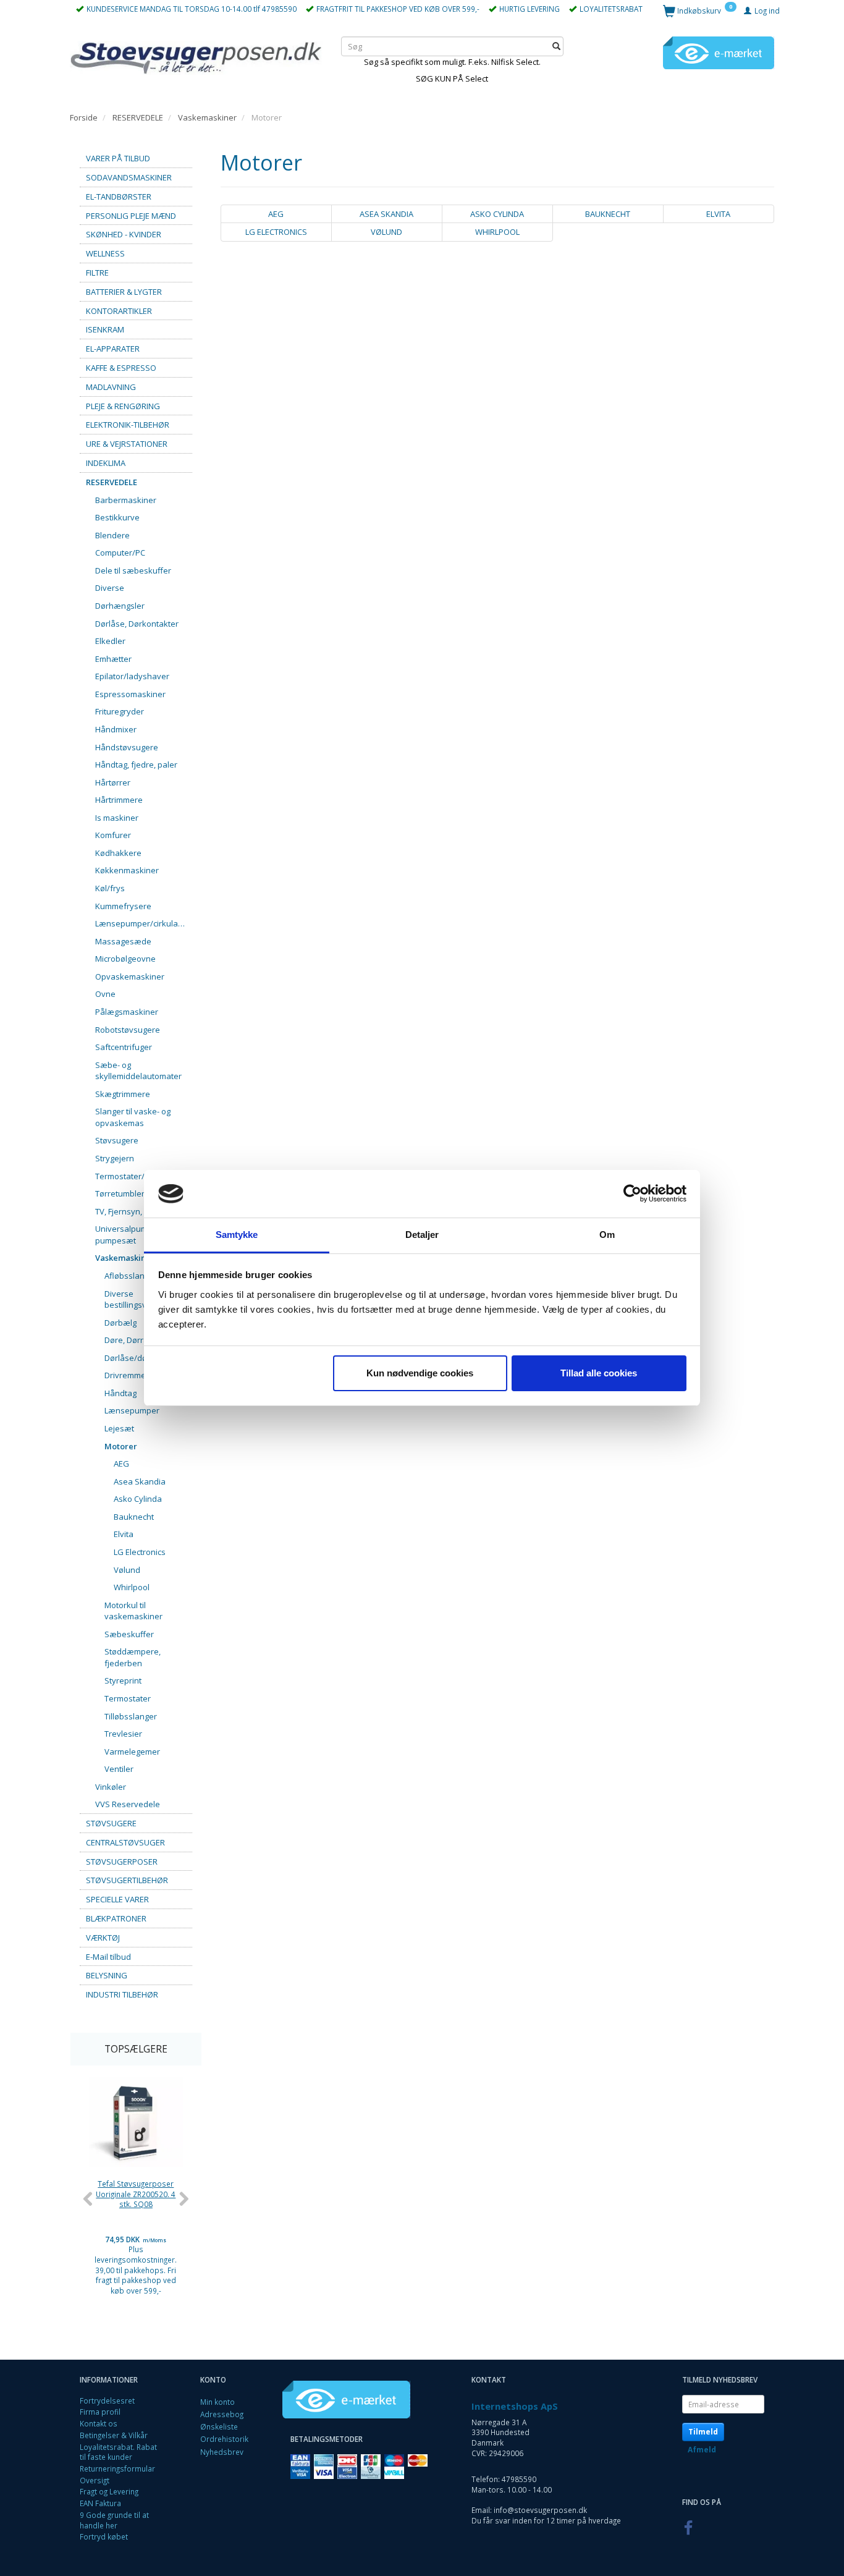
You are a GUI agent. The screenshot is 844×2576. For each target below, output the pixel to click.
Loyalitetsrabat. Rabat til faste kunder (118, 2452)
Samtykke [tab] (237, 1235)
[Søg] (556, 46)
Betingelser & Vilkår (114, 2435)
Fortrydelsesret (107, 2400)
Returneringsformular (117, 2468)
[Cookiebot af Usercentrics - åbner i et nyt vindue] (632, 1194)
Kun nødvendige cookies (420, 1373)
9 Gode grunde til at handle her (114, 2520)
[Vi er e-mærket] (719, 52)
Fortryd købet (104, 2536)
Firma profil (100, 2412)
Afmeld (702, 2450)
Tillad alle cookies (599, 1373)
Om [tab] (607, 1235)
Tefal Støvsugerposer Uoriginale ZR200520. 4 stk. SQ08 (136, 2194)
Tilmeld (703, 2432)
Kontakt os (99, 2423)
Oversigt (95, 2480)
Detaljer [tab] (422, 1235)
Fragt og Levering (109, 2491)
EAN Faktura (100, 2503)
